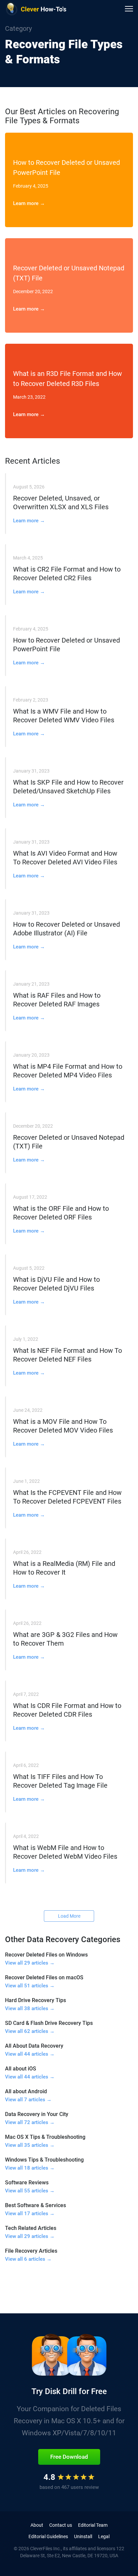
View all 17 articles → (30, 2214)
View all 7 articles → (28, 2100)
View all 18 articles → (30, 2168)
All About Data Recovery (34, 2046)
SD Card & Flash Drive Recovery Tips (49, 2023)
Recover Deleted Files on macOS (44, 1977)
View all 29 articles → (30, 1963)
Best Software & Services (36, 2205)
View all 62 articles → (30, 2031)
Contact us (61, 2525)
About (37, 2525)
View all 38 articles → (30, 2008)
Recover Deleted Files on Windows (46, 1955)
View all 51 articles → (30, 1986)
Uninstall (83, 2536)
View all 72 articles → (30, 2122)
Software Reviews (27, 2183)
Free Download (69, 2457)
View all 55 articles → (30, 2191)
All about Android (26, 2091)
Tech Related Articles (31, 2228)
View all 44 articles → (30, 2054)
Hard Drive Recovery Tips (36, 2000)
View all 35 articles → (30, 2145)
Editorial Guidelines (48, 2536)
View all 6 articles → (28, 2259)
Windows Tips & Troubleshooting (44, 2160)
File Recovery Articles (31, 2251)
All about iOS (21, 2069)
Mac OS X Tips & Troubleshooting (45, 2137)
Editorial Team (93, 2525)
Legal (104, 2536)
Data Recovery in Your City (37, 2114)
